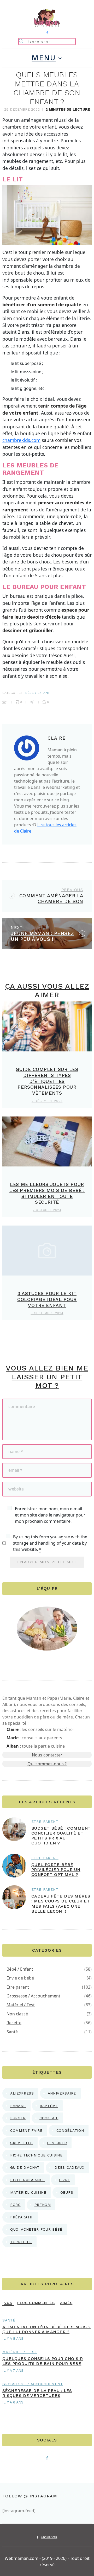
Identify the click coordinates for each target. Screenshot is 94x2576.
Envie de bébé (20, 1978)
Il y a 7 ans (13, 2370)
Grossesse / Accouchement (33, 1996)
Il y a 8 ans (13, 2338)
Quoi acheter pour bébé (36, 2229)
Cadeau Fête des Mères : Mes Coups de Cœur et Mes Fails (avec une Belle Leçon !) (61, 1904)
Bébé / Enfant (37, 693)
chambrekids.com (21, 440)
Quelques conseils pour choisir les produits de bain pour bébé (43, 2361)
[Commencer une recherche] (21, 41)
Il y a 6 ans (13, 2402)
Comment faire (26, 2130)
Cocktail (49, 2118)
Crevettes (22, 2143)
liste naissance (28, 2180)
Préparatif (22, 2217)
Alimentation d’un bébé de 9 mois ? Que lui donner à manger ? (46, 2329)
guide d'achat (25, 2167)
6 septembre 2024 (47, 1313)
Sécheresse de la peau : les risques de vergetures (37, 2393)
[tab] (8, 2303)
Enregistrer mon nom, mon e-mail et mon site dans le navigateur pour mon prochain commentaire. (50, 1515)
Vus (8, 2303)
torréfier (21, 2242)
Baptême (49, 2106)
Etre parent (45, 1822)
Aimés (66, 2303)
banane (18, 2106)
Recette (14, 2023)
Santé (12, 2032)
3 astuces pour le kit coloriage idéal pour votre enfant (47, 1299)
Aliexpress (22, 2093)
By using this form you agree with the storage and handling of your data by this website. (50, 1543)
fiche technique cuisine (36, 2155)
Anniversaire (62, 2093)
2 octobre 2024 (47, 1210)
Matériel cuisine (28, 2192)
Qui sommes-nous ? (47, 1764)
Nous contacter (47, 1755)
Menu (44, 58)
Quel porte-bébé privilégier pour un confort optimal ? (56, 1870)
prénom (43, 2205)
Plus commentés (36, 2303)
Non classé (17, 2014)
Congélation (70, 2130)
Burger (18, 2118)
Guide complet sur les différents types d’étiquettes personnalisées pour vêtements (47, 1081)
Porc (15, 2205)
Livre (64, 2180)
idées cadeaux (69, 2167)
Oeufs (67, 2192)
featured (57, 2143)
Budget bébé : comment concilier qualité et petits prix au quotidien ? (61, 1836)
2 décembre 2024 (47, 1101)
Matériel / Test (21, 2005)
